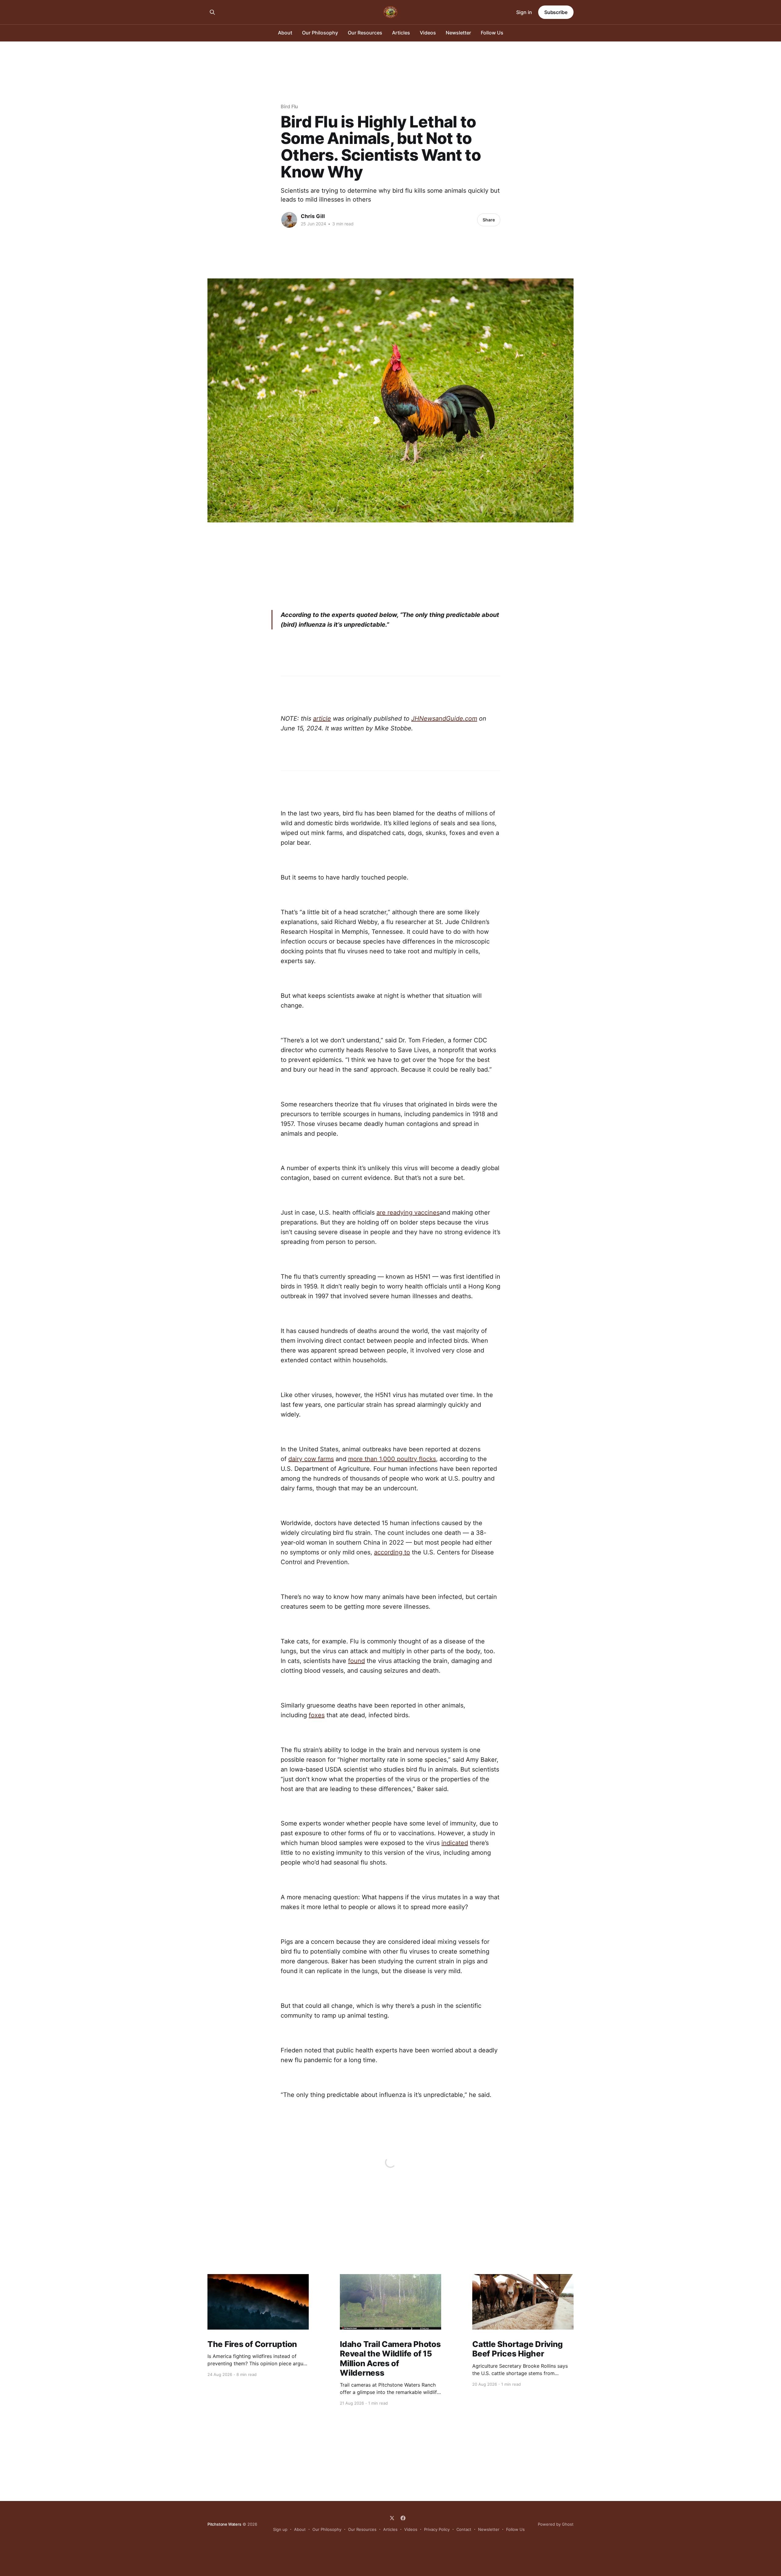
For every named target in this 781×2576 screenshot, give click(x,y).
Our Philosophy (320, 33)
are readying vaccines (408, 1213)
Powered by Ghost (556, 2524)
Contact (464, 2529)
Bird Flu (289, 106)
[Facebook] (403, 2518)
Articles (401, 33)
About (285, 33)
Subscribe (556, 12)
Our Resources (365, 33)
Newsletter (458, 33)
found (356, 1661)
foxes (317, 1715)
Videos (428, 33)
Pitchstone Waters (224, 2524)
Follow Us (492, 33)
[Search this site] (212, 12)
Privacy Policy (437, 2529)
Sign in (524, 12)
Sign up (280, 2529)
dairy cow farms (311, 1459)
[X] (392, 2518)
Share (489, 220)
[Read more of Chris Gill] (289, 220)
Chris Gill (313, 216)
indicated (455, 1843)
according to (392, 1552)
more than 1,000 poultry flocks (392, 1459)
